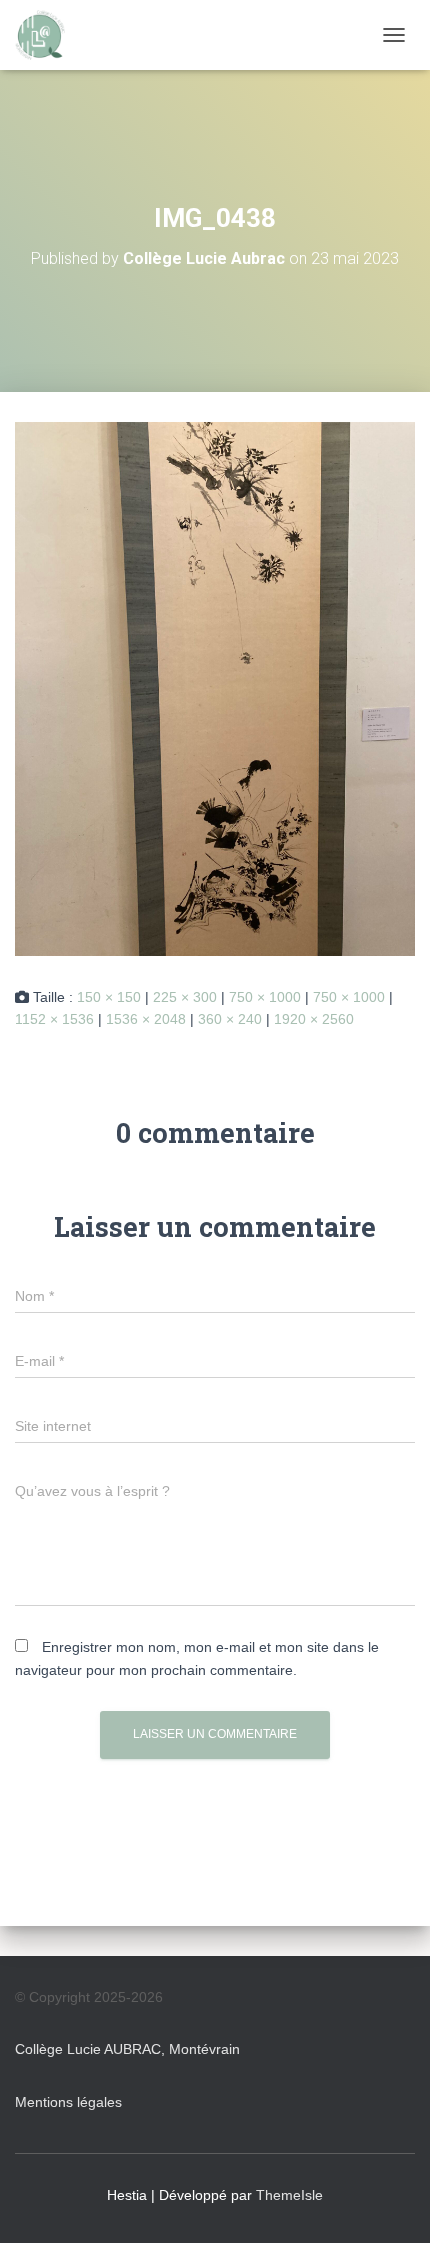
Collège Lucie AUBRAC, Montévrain (127, 2049)
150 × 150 (109, 997)
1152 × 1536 (54, 1019)
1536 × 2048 (146, 1019)
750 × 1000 (265, 997)
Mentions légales (68, 2102)
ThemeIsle (289, 2195)
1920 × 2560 (314, 1019)
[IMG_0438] (215, 688)
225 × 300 (185, 997)
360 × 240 (230, 1019)
